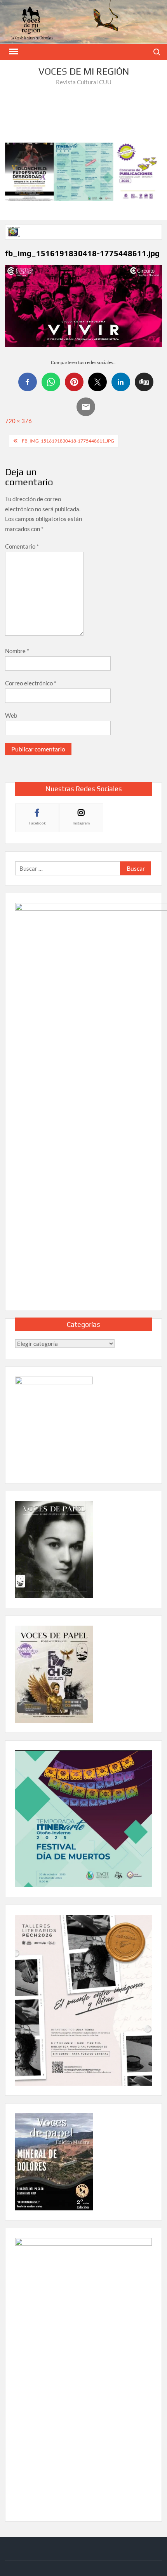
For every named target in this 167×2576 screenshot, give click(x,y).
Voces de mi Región (84, 71)
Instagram (81, 823)
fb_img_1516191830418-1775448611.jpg (68, 441)
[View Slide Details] (83, 172)
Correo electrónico (31, 683)
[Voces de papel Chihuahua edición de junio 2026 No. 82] (14, 231)
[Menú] (13, 52)
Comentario (22, 546)
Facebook (37, 823)
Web (11, 715)
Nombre (17, 651)
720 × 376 (18, 421)
